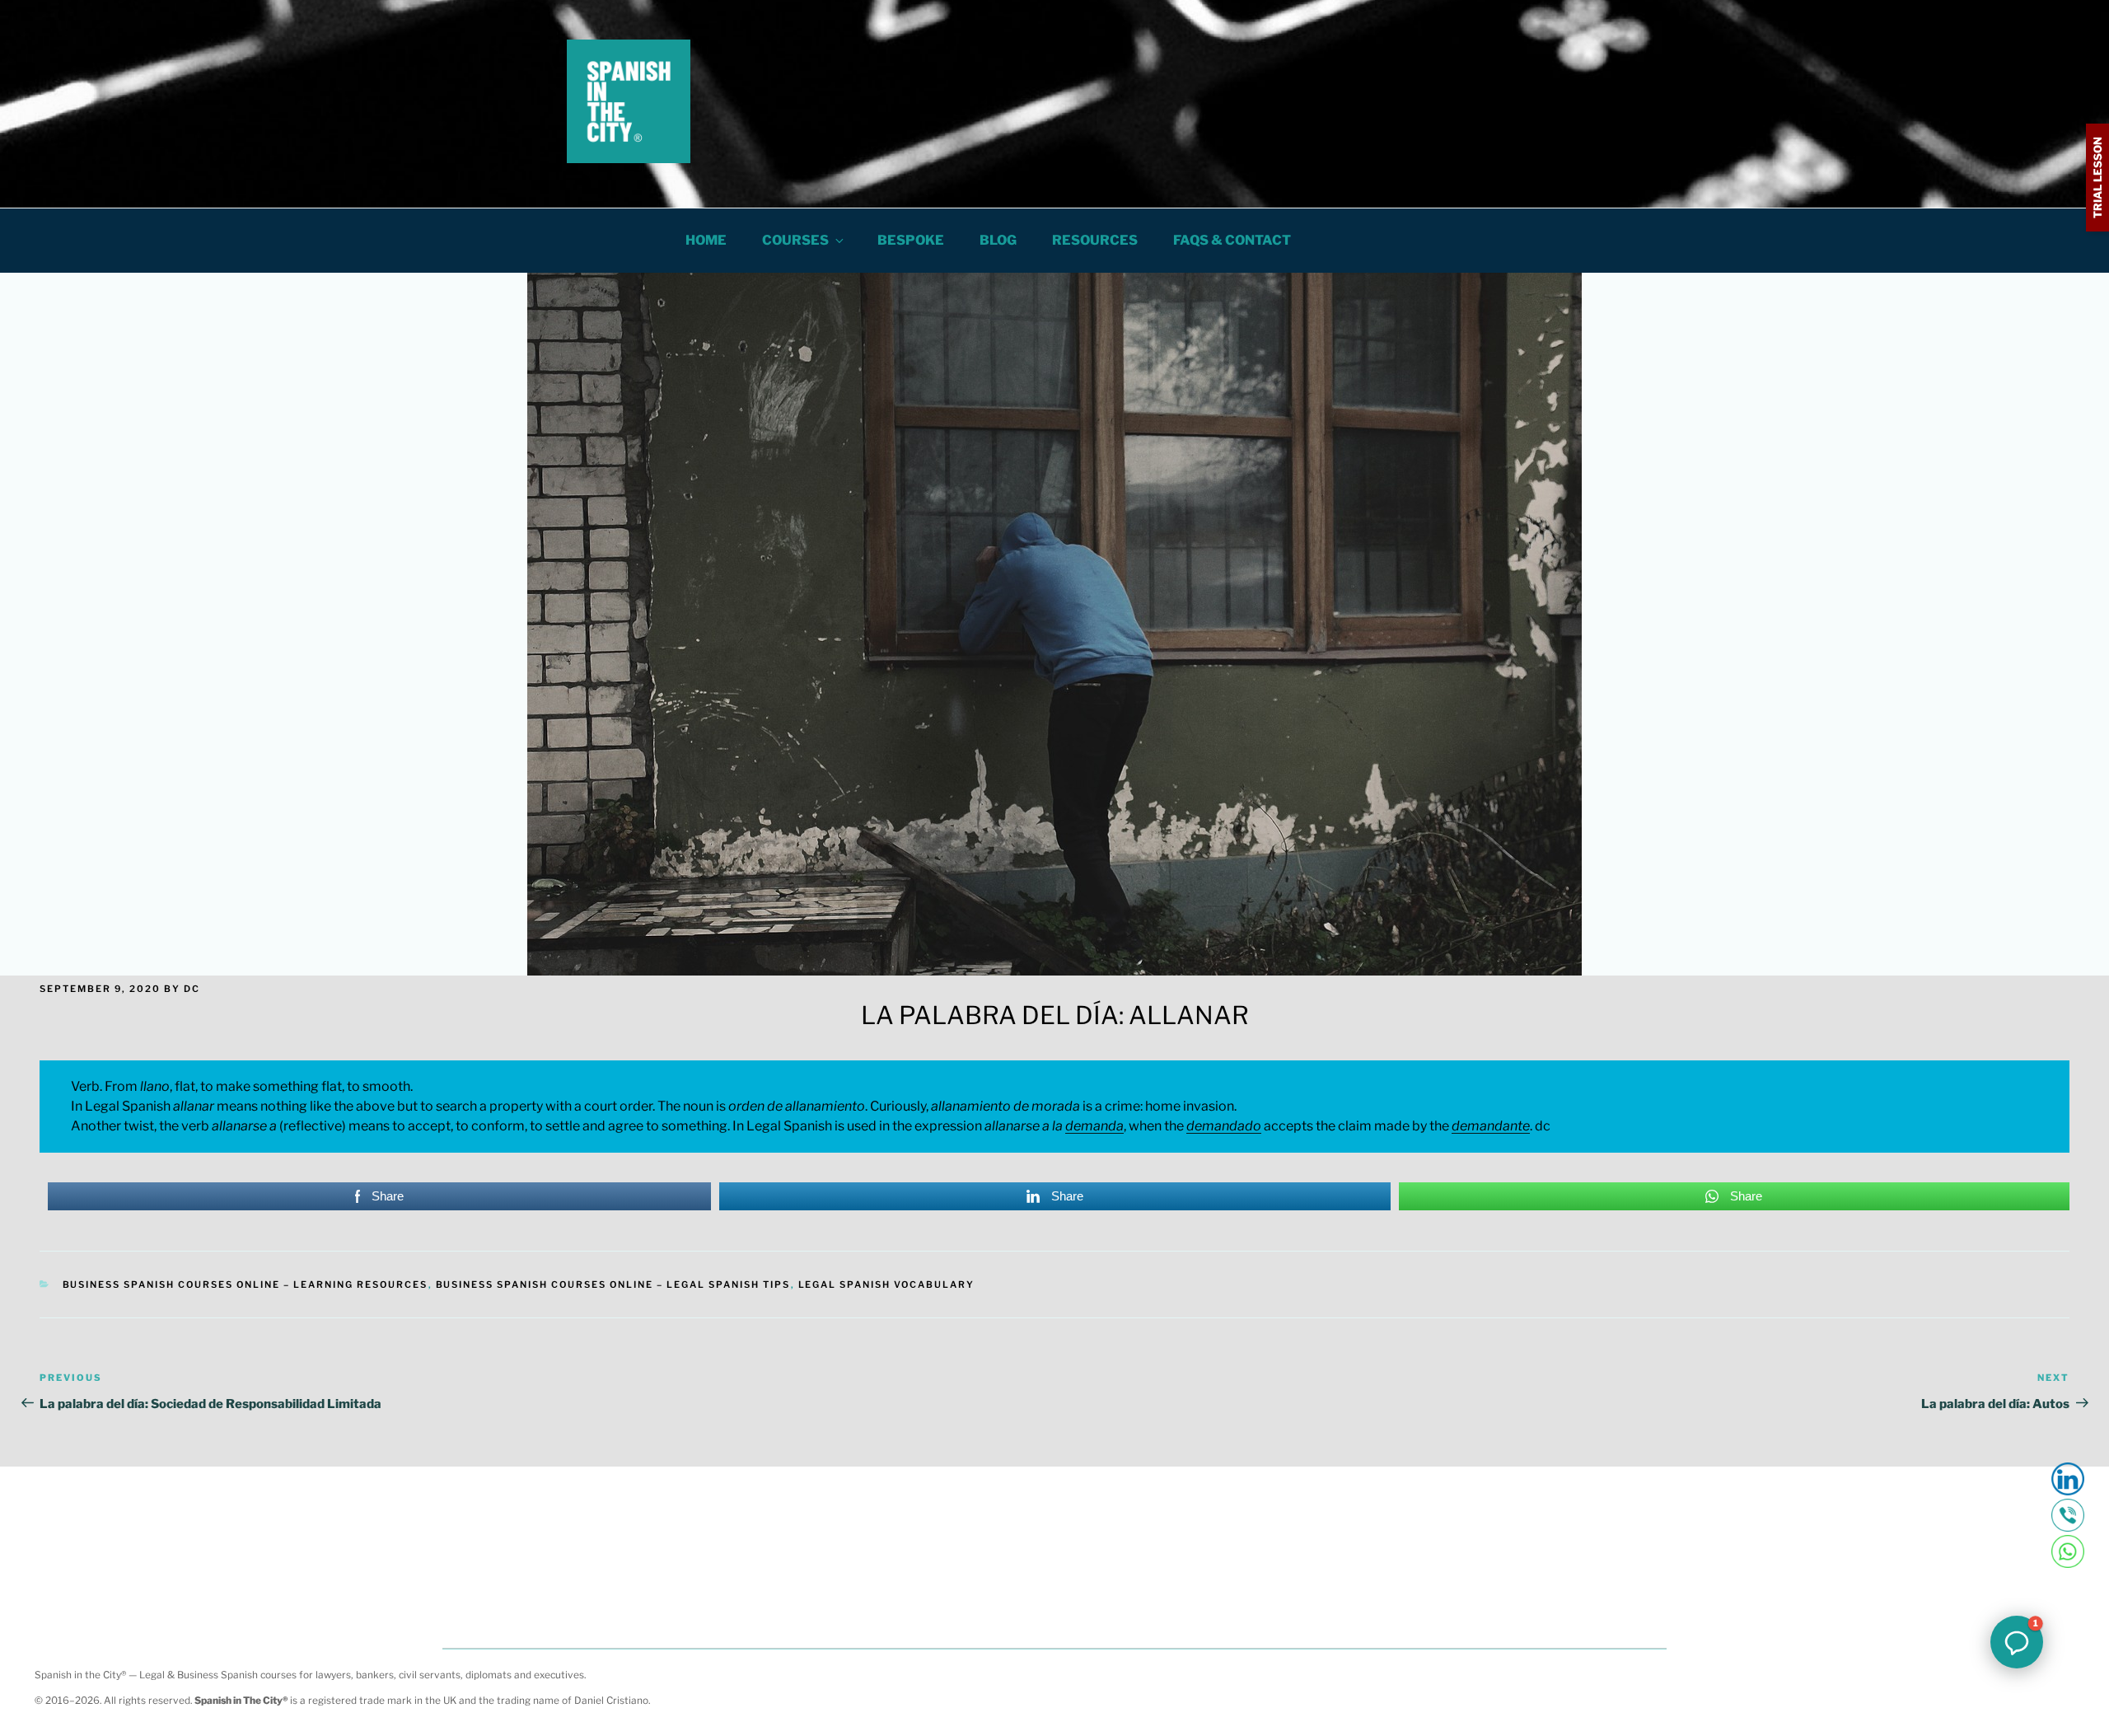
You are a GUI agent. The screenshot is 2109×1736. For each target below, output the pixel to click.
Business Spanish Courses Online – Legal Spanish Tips (613, 1284)
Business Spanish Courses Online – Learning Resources (246, 1284)
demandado (1224, 1126)
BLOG (998, 240)
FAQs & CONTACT (1232, 240)
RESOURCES (1095, 240)
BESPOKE (911, 240)
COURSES (795, 240)
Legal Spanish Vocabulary (887, 1284)
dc (192, 989)
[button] (2017, 1642)
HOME (706, 240)
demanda (1094, 1126)
